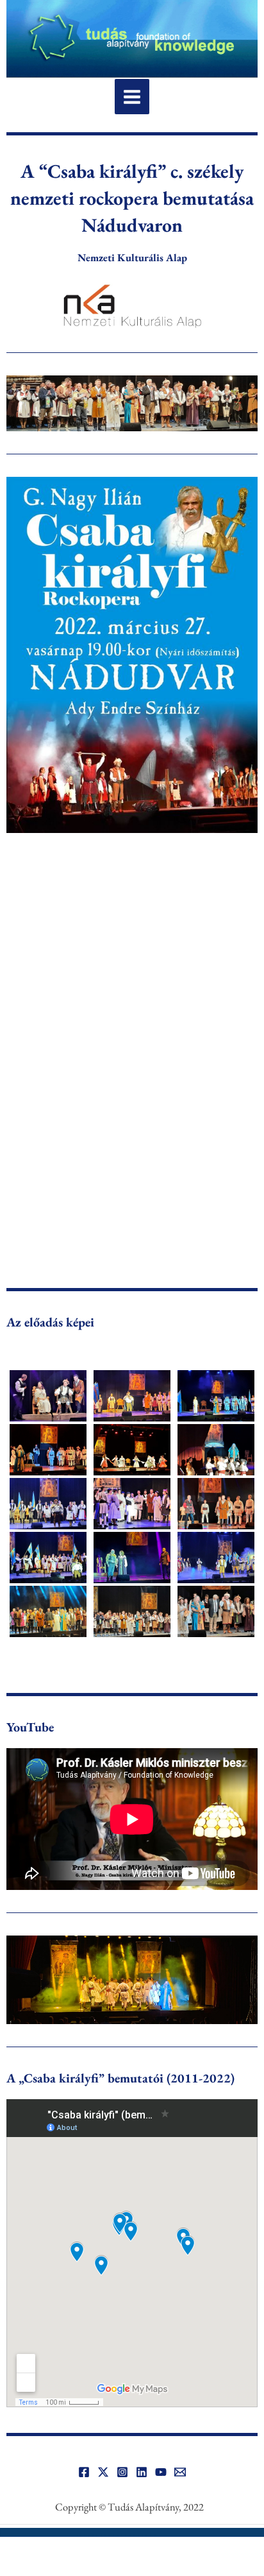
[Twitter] (103, 2472)
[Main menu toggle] (132, 97)
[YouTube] (161, 2472)
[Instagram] (122, 2472)
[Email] (180, 2472)
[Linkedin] (142, 2472)
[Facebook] (84, 2472)
